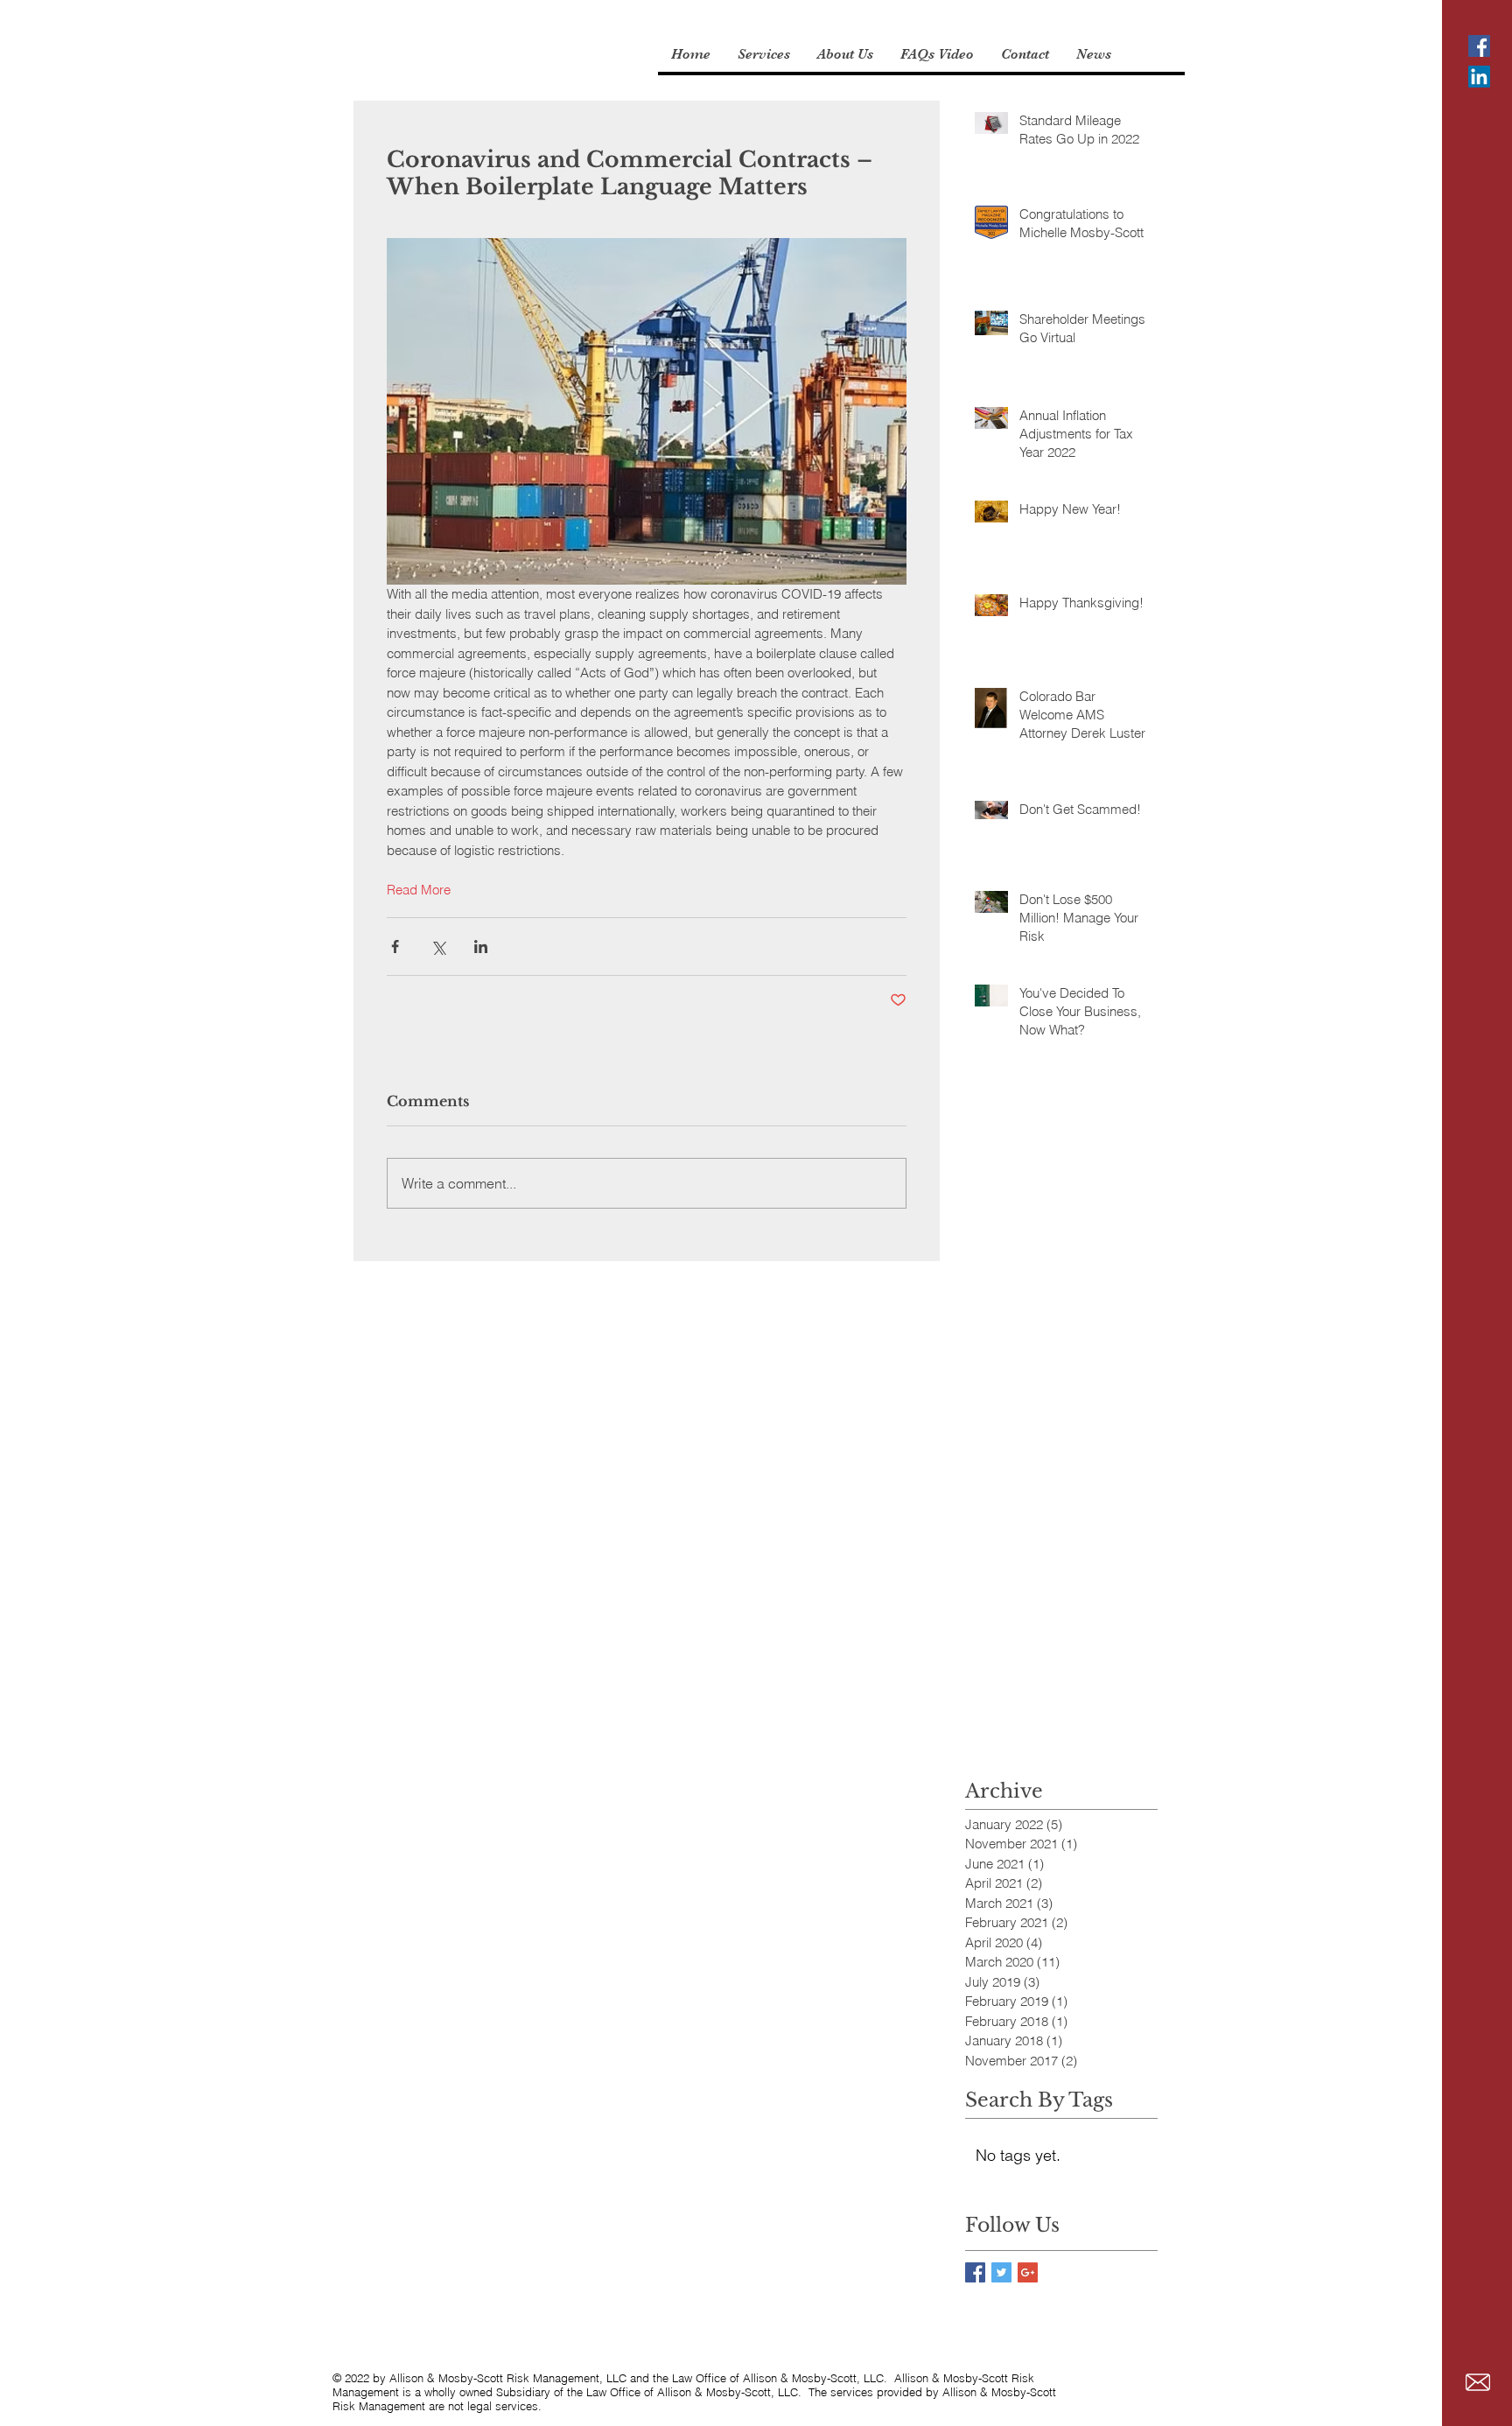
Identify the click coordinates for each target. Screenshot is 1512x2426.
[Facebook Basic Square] (975, 2272)
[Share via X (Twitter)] (438, 947)
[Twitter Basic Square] (1001, 2272)
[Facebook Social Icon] (1479, 46)
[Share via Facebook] (395, 947)
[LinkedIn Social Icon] (1479, 77)
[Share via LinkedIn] (481, 947)
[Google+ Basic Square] (1028, 2272)
